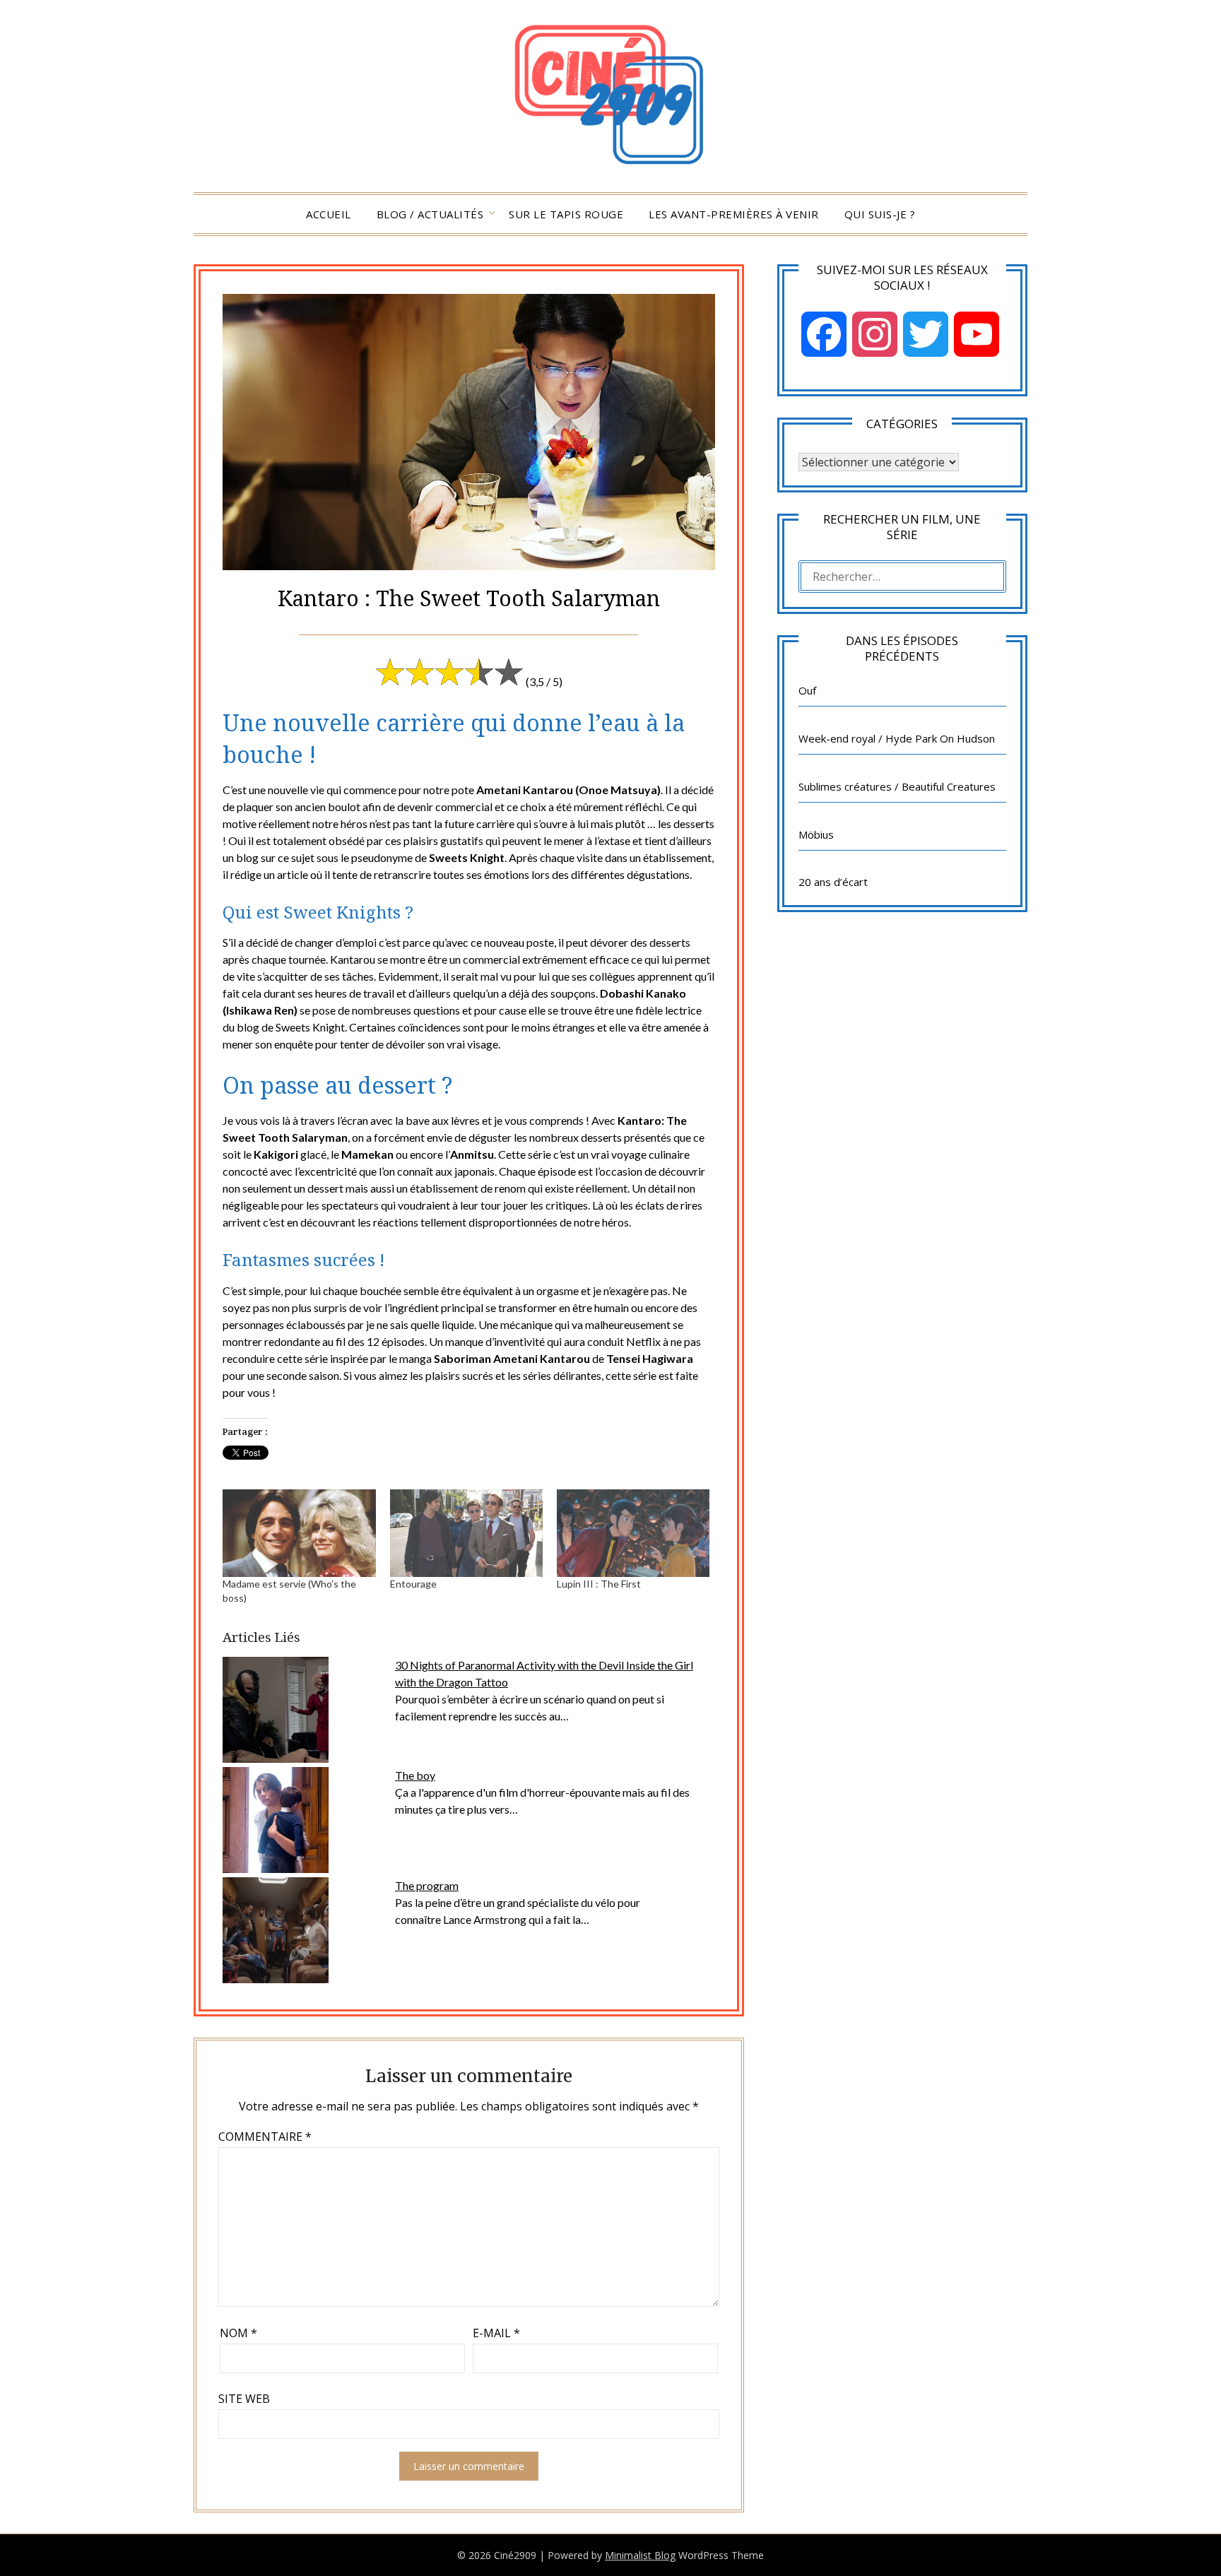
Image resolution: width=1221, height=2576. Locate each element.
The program (427, 1885)
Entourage (413, 1584)
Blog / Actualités (430, 214)
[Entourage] (466, 1533)
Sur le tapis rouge (566, 214)
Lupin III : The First (599, 1584)
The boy (415, 1775)
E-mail (496, 2333)
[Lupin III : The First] (633, 1533)
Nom (238, 2333)
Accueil (329, 214)
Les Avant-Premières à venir (734, 214)
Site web (244, 2399)
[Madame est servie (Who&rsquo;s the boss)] (299, 1533)
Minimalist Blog (640, 2555)
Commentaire (265, 2137)
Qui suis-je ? (880, 214)
